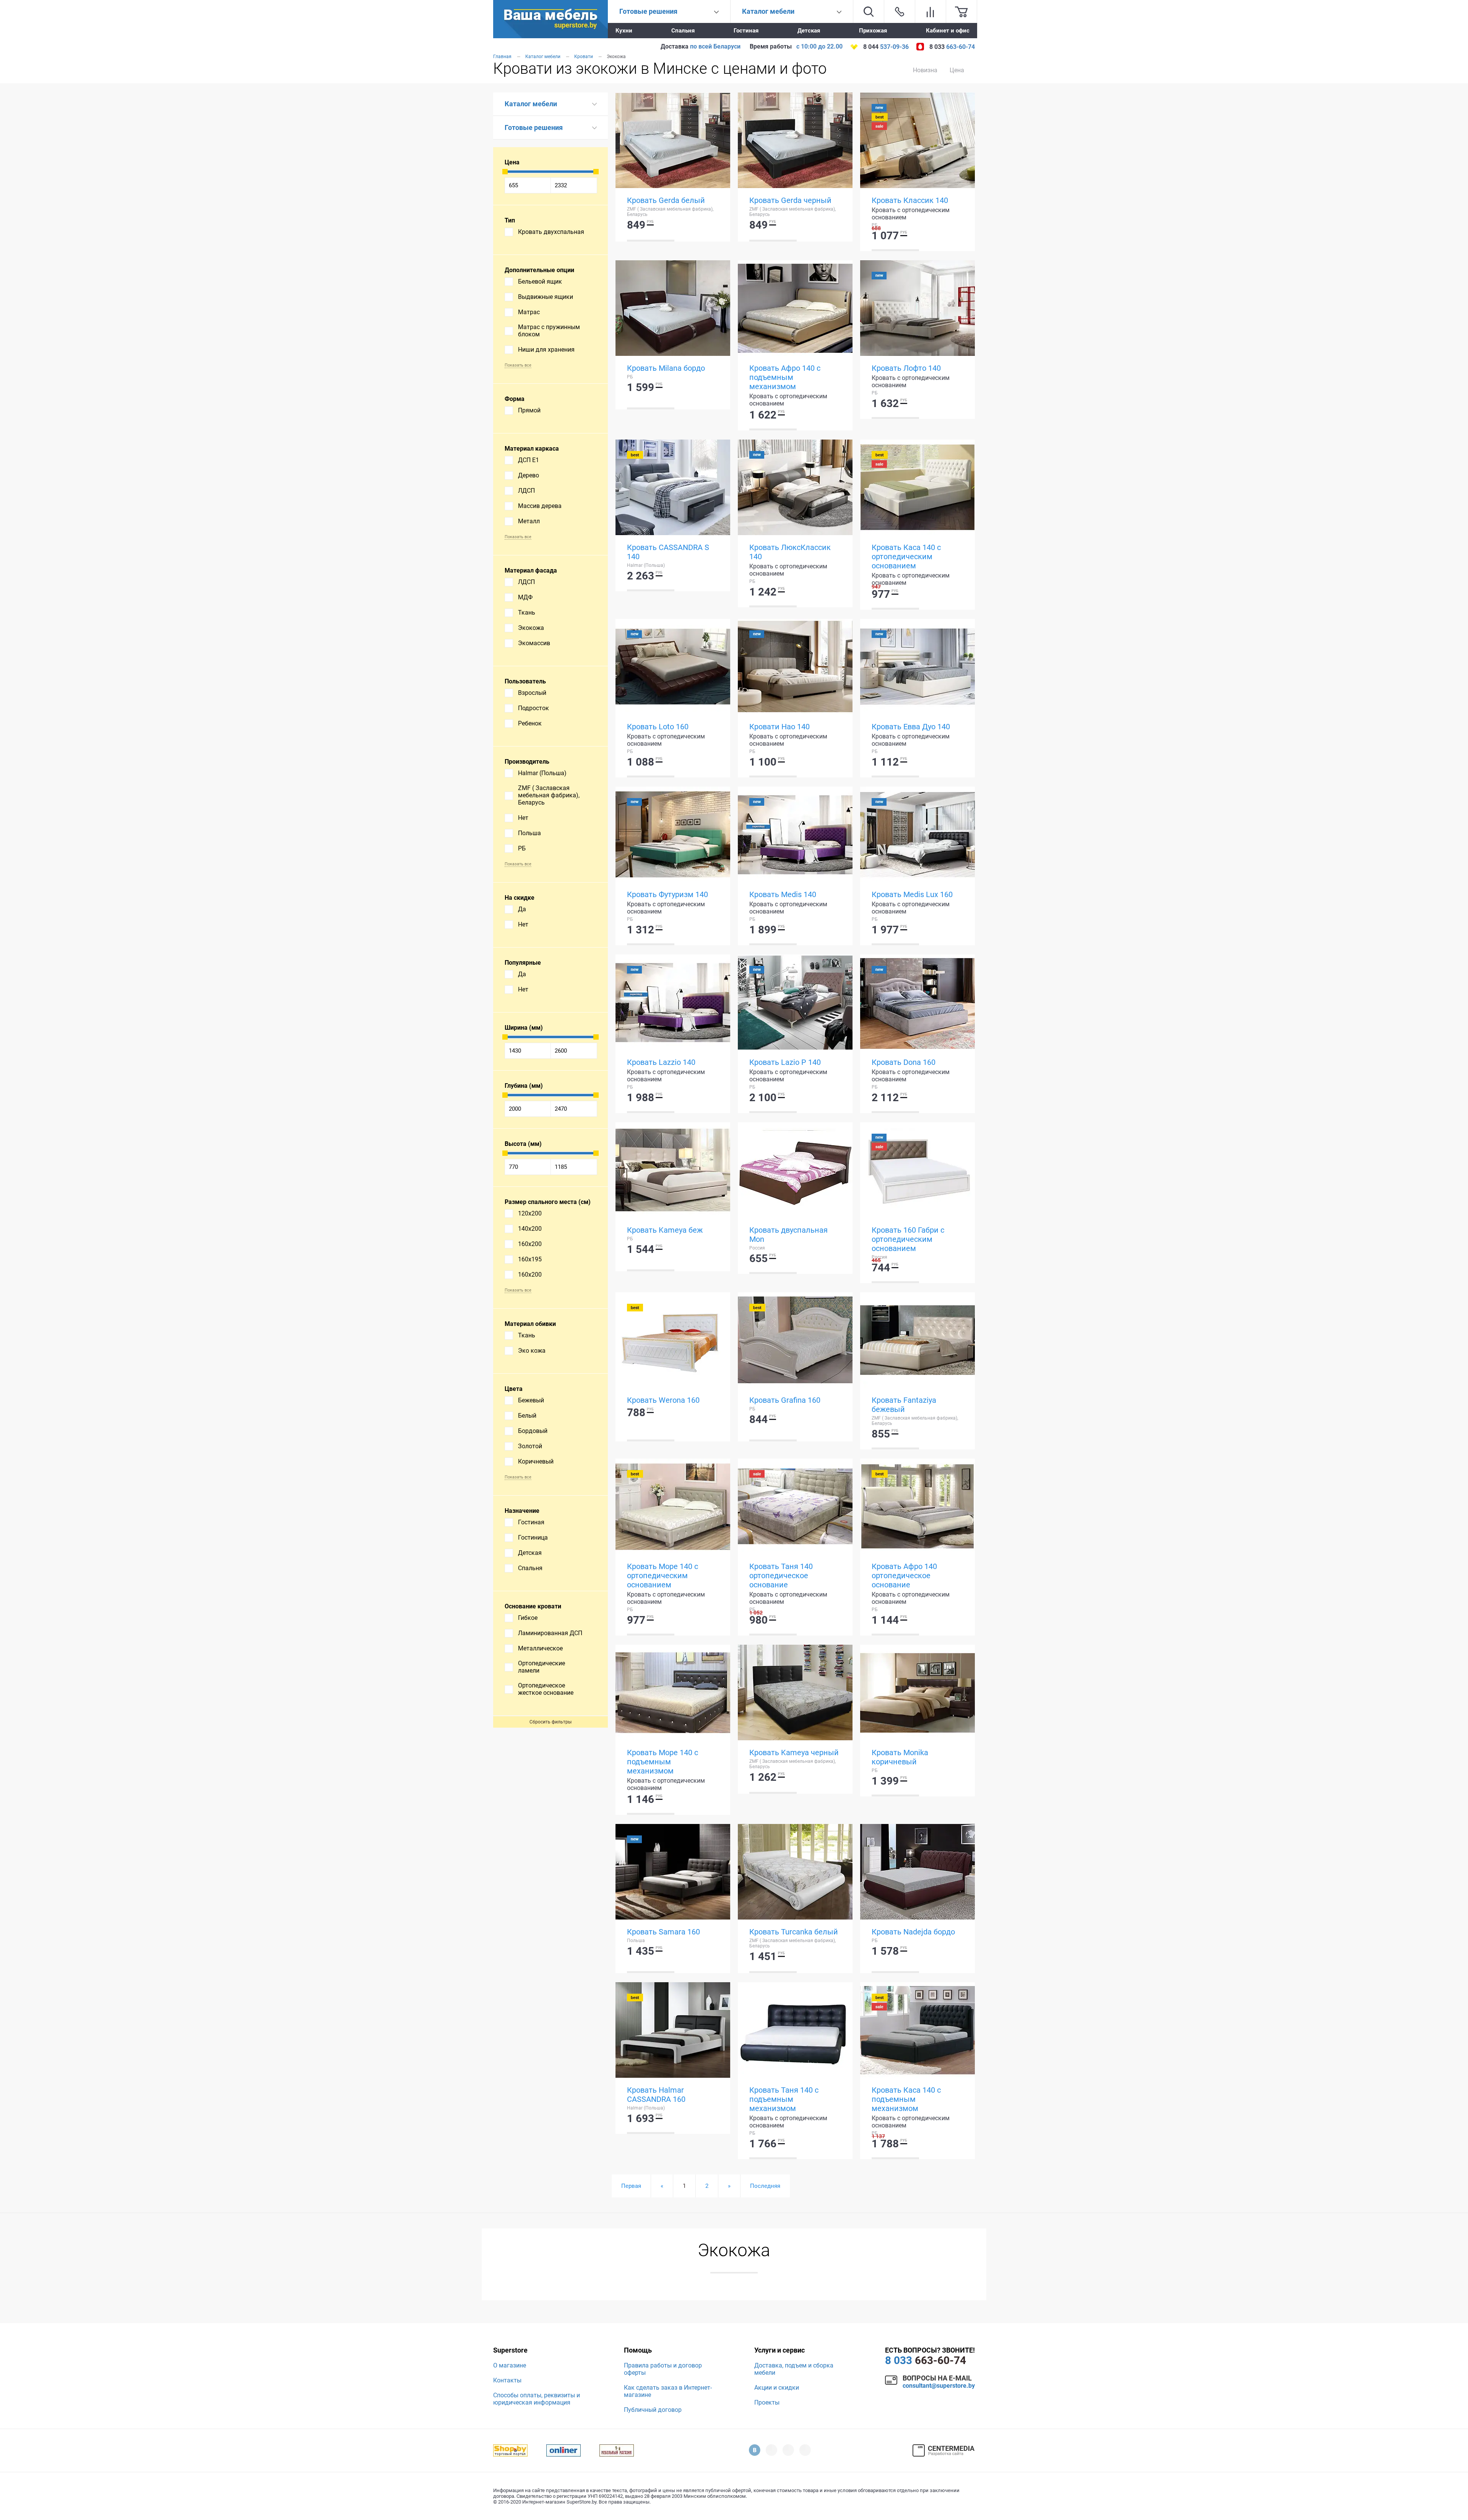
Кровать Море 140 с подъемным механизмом (663, 1762)
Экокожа (531, 628)
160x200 (530, 1244)
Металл (529, 521)
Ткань (527, 613)
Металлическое (540, 1648)
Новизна (925, 70)
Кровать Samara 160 (663, 1932)
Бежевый (531, 1400)
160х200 (530, 1275)
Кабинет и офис (948, 31)
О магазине (510, 2365)
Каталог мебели (531, 104)
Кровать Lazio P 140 (785, 1062)
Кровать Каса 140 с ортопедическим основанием (906, 557)
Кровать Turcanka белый (794, 1932)
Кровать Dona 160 (904, 1062)
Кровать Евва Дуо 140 (911, 727)
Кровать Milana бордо (666, 368)
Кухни (624, 31)
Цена (957, 70)
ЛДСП (526, 491)
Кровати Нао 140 (779, 727)
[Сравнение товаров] (930, 11)
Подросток (533, 708)
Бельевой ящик (540, 282)
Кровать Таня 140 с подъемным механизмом (784, 2099)
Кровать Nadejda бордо (913, 1932)
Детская (809, 31)
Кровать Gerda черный (790, 200)
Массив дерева (540, 506)
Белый (527, 1416)
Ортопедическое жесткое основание (546, 1689)
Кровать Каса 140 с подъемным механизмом (906, 2099)
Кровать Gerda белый (666, 200)
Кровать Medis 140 (783, 894)
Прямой (529, 410)
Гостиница (533, 1537)
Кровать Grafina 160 (785, 1400)
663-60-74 (926, 2360)
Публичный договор (653, 2410)
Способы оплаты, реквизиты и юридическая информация (537, 2399)
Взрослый (532, 693)
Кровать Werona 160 (663, 1400)
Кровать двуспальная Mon (788, 1235)
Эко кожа (532, 1351)
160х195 (530, 1259)
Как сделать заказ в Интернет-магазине (668, 2391)
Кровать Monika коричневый (900, 1757)
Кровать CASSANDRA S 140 (668, 552)
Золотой (530, 1446)
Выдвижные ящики (546, 297)
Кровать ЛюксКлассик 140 (790, 552)
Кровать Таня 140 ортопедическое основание (781, 1576)
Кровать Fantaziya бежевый (904, 1405)
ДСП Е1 (529, 460)
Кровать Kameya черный (794, 1752)
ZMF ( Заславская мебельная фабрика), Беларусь (549, 795)
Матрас (529, 312)
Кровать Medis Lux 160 (912, 894)
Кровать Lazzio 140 (661, 1062)
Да (522, 909)
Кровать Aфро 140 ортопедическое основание (904, 1576)
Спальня (683, 31)
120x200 (530, 1213)
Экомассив (534, 643)
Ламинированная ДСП (550, 1633)
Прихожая (873, 31)
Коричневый (536, 1461)
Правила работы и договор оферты (663, 2369)
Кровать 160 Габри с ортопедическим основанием (908, 1239)
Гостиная (746, 31)
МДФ (525, 597)
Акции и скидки (777, 2388)
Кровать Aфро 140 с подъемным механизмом (785, 377)
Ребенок (530, 723)
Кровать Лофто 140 (906, 368)
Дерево (529, 475)
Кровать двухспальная (551, 232)
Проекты (767, 2402)
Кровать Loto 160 (658, 727)
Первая (631, 2186)
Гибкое (528, 1618)
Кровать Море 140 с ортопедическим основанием (663, 1576)
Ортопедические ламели (542, 1667)
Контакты (507, 2380)
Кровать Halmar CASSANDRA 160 (656, 2095)
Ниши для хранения (546, 350)
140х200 (530, 1229)
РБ (522, 848)
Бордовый (533, 1431)
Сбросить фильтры (550, 1722)
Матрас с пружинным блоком (549, 331)
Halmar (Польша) (542, 773)
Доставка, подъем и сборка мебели (794, 2369)
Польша (529, 833)
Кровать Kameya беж (665, 1230)
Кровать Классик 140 (910, 200)
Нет (523, 818)
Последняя (765, 2186)
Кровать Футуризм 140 (667, 894)
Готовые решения (534, 127)
